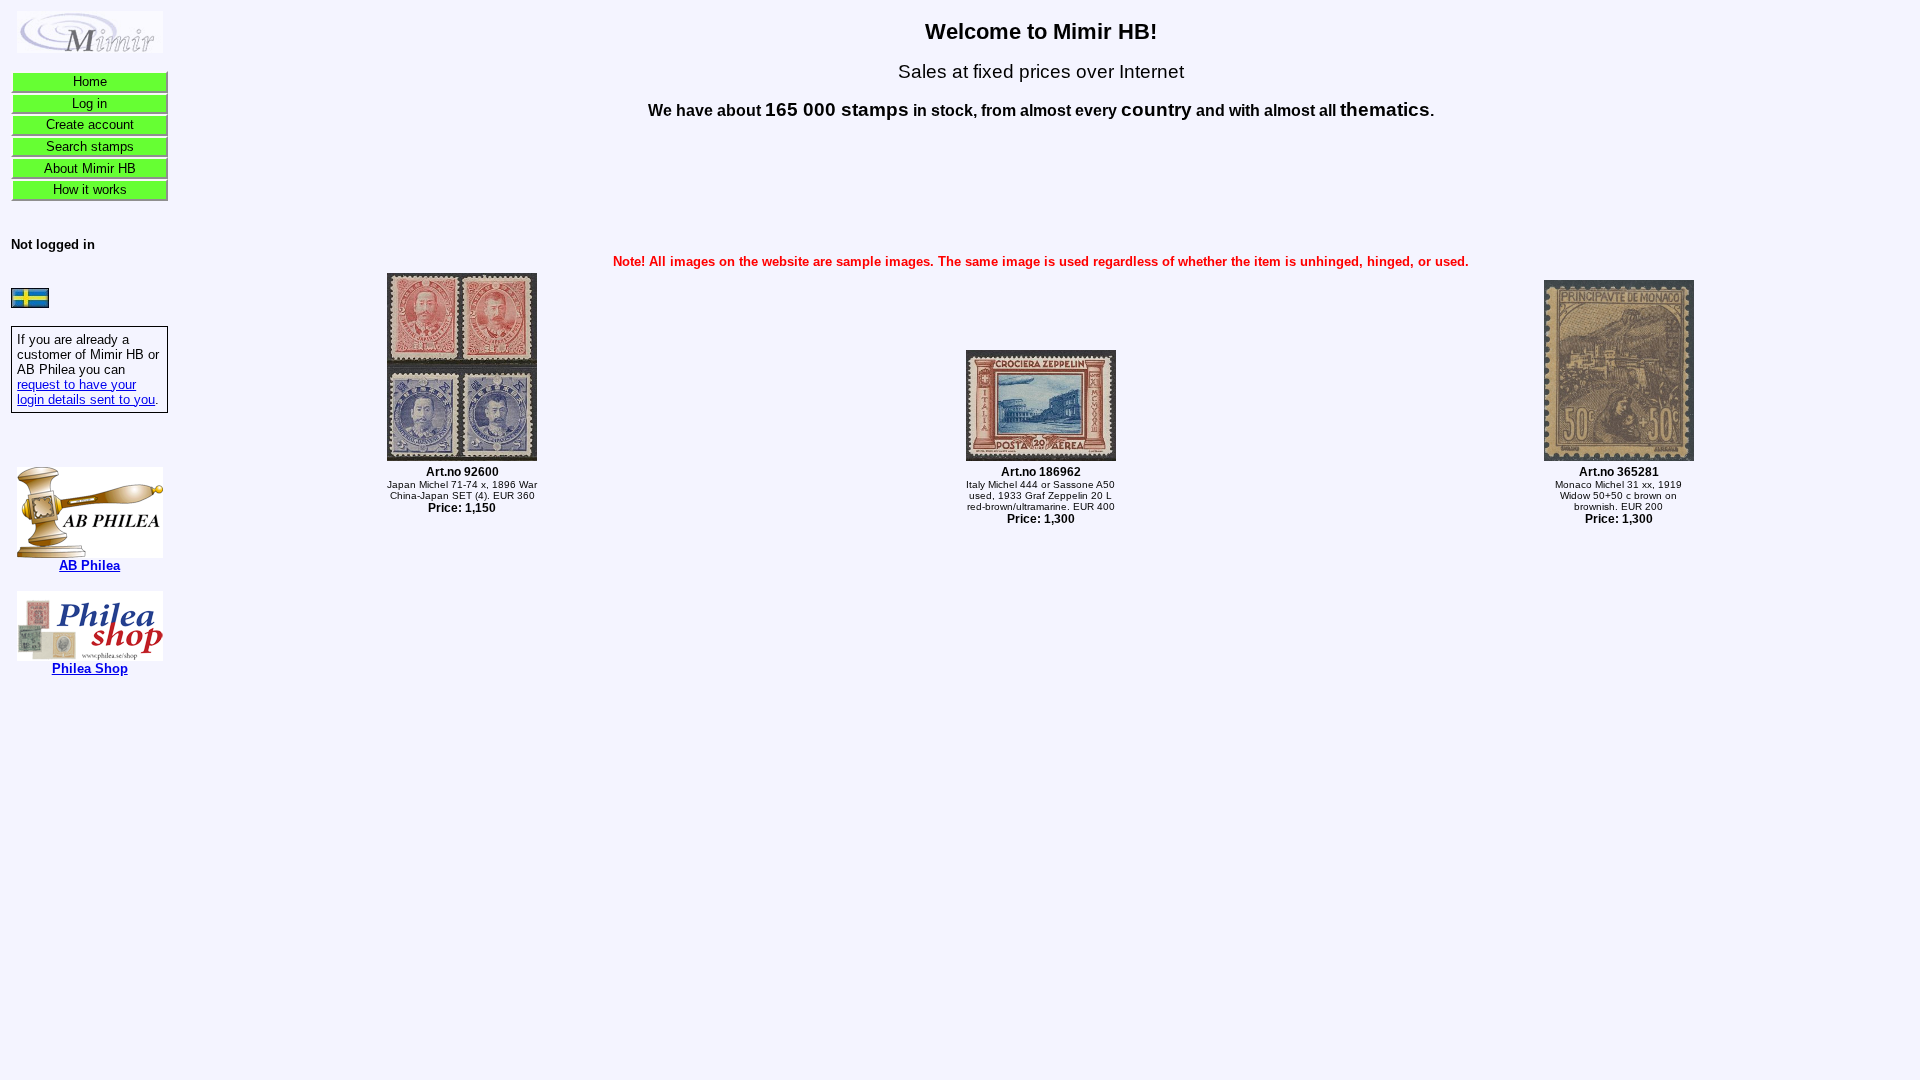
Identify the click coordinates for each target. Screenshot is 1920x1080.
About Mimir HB (90, 168)
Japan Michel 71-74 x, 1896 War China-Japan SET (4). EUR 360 (462, 490)
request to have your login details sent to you (86, 392)
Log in (89, 103)
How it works (90, 189)
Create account (90, 124)
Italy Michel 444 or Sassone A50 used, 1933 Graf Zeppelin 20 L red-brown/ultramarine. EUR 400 (1040, 496)
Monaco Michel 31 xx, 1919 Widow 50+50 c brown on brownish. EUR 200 (1618, 496)
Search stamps (90, 146)
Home (90, 81)
